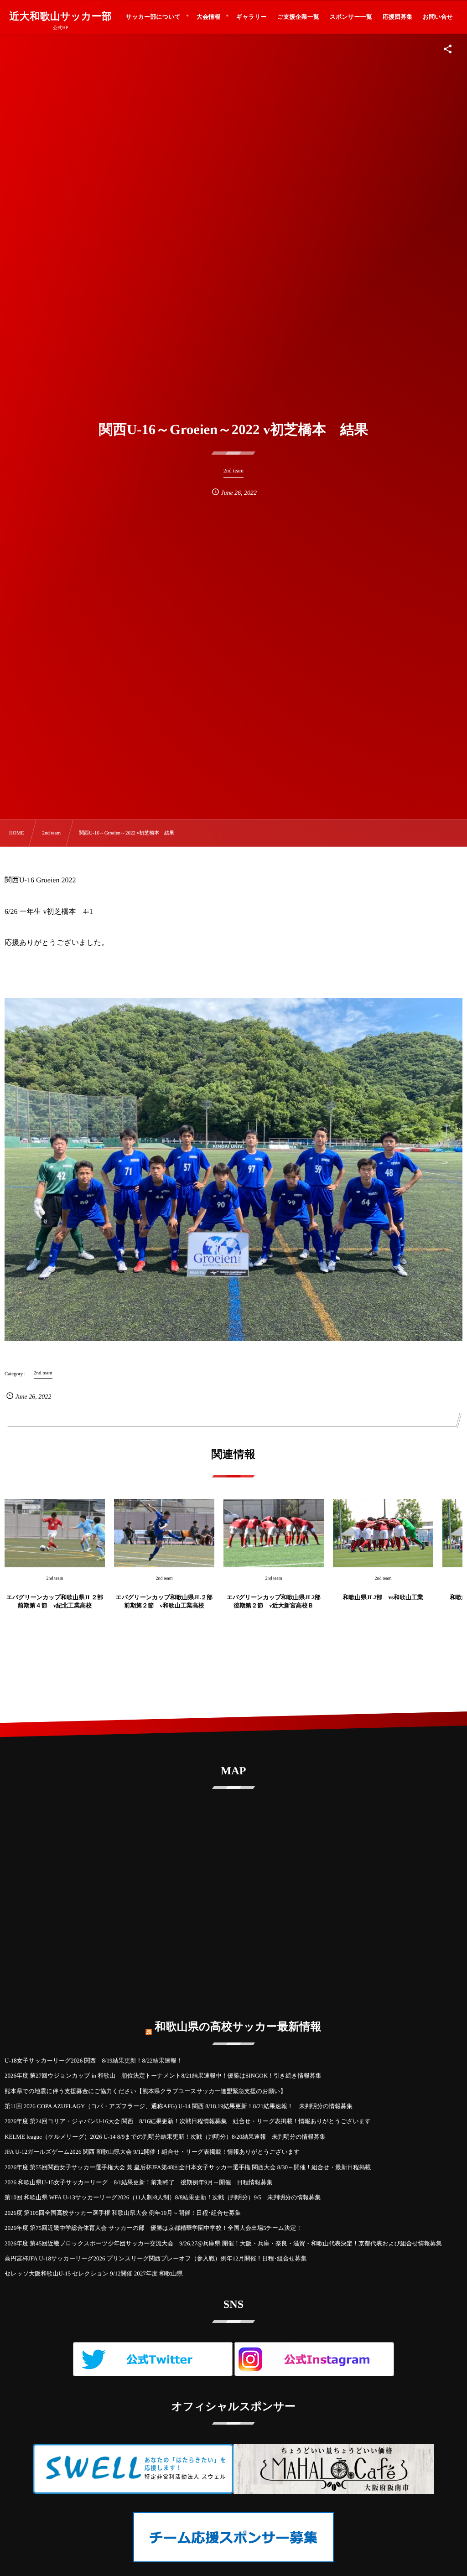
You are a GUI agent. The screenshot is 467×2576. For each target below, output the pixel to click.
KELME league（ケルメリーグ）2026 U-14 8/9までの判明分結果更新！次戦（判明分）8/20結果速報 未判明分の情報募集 (165, 2137)
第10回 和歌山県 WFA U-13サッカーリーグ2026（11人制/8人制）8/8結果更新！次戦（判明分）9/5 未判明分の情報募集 (163, 2197)
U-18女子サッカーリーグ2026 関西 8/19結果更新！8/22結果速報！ (93, 2060)
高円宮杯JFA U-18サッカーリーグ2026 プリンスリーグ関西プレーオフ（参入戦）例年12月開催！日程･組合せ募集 (156, 2258)
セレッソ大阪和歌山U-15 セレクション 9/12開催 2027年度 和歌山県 (94, 2273)
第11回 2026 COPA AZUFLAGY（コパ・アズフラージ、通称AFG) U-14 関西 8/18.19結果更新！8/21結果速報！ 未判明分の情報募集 (179, 2106)
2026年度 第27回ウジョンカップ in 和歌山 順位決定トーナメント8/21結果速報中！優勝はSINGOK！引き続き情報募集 (163, 2076)
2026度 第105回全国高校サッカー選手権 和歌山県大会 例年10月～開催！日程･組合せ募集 (123, 2213)
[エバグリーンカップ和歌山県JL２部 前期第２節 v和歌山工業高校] (164, 1533)
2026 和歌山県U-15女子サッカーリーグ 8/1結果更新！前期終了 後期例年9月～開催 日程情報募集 (139, 2182)
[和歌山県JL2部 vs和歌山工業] (383, 1533)
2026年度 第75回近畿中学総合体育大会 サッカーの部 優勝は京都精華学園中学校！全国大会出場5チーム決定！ (153, 2228)
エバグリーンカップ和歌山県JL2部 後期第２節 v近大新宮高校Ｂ (275, 1601)
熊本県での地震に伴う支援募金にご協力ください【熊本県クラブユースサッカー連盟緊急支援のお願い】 (145, 2091)
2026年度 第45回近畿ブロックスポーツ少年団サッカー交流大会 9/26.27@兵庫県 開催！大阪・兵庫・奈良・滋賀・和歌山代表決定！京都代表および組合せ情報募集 (223, 2243)
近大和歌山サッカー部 (60, 16)
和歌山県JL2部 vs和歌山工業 (383, 1597)
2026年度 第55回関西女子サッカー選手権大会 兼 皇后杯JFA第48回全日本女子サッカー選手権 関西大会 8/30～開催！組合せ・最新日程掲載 (188, 2167)
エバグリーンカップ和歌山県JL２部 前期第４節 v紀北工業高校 (55, 1601)
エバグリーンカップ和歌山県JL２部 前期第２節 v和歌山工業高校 (164, 1601)
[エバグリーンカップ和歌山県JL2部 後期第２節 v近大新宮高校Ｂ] (274, 1533)
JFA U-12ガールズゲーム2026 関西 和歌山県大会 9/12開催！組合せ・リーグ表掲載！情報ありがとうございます (152, 2152)
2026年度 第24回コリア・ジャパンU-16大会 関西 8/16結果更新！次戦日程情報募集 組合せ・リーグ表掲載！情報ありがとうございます (188, 2121)
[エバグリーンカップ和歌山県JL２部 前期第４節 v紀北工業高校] (55, 1533)
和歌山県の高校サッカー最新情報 (238, 2027)
